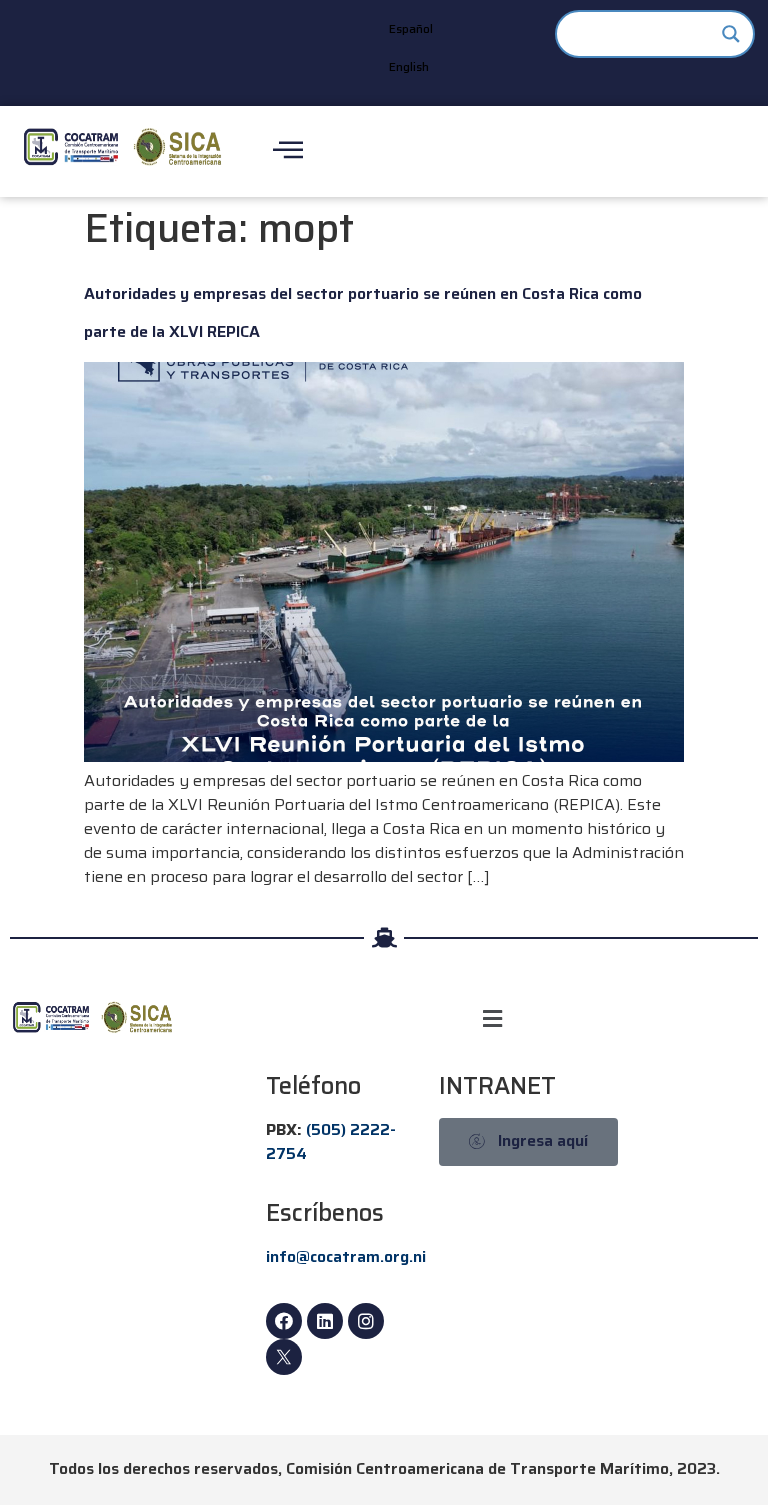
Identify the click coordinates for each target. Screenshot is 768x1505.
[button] (492, 1018)
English (409, 66)
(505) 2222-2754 (331, 1141)
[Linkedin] (325, 1321)
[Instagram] (366, 1321)
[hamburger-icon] (287, 151)
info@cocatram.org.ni (346, 1256)
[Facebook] (284, 1321)
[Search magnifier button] (731, 34)
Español (411, 28)
